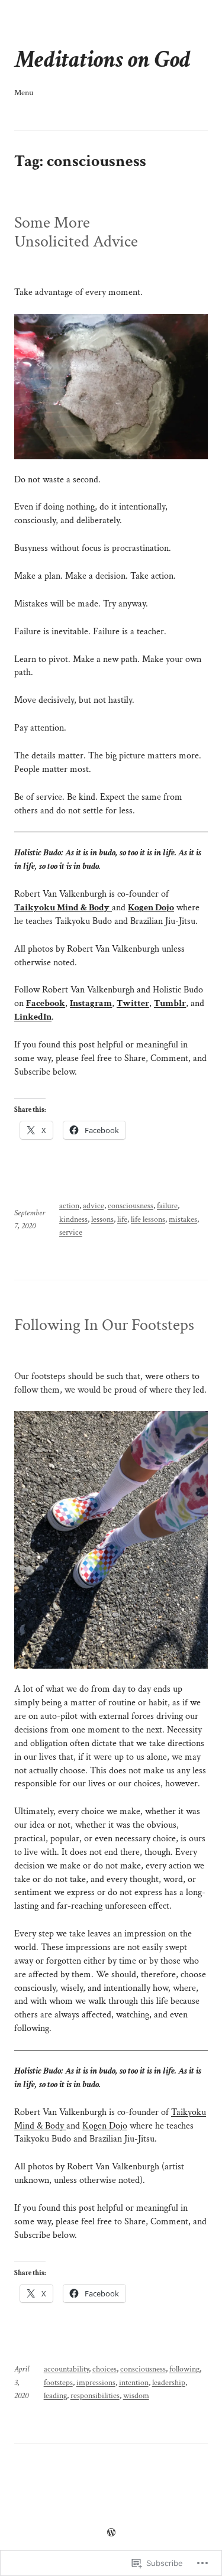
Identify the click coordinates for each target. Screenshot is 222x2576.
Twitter (133, 1003)
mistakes (183, 1219)
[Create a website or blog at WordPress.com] (111, 2533)
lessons (102, 1219)
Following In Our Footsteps (104, 1325)
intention (134, 2383)
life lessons (148, 1219)
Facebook (46, 1003)
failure (167, 1206)
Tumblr (170, 1003)
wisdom (136, 2396)
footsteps (58, 2383)
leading (55, 2396)
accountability (66, 2369)
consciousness (131, 1206)
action (69, 1206)
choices (104, 2369)
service (71, 1232)
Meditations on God (102, 59)
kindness (73, 1219)
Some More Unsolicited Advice (76, 232)
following (184, 2369)
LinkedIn (33, 1017)
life (122, 1219)
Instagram (91, 1003)
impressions (96, 2383)
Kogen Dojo (151, 908)
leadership (169, 2383)
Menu (24, 93)
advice (94, 1206)
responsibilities (95, 2396)
